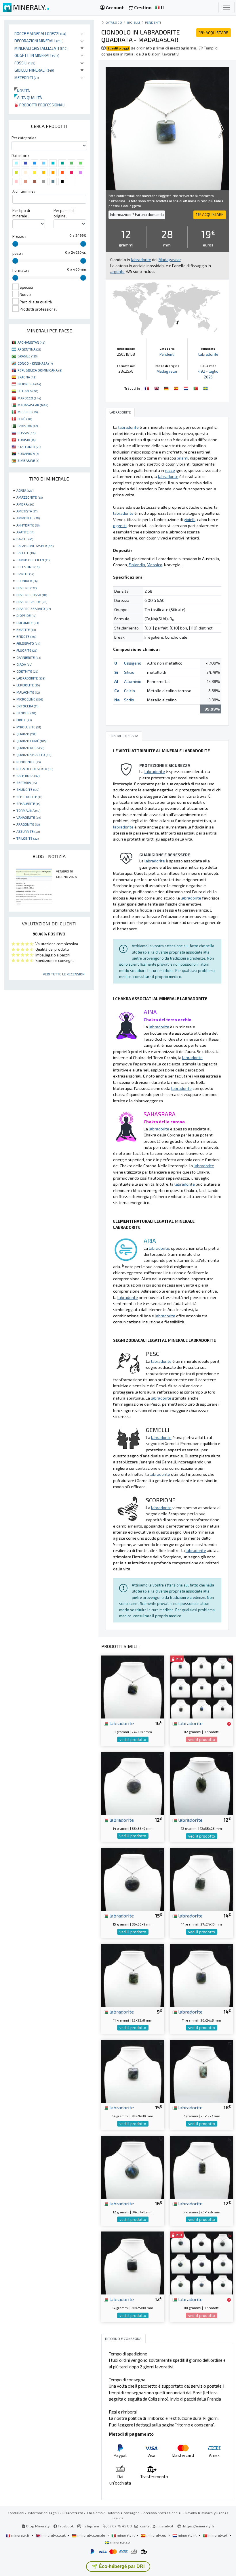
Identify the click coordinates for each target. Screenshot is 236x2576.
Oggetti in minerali (37, 55)
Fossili (25, 63)
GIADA (24, 664)
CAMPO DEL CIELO (33, 560)
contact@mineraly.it (157, 2526)
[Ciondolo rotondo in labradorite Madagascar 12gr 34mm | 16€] (133, 2166)
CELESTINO (28, 567)
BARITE (25, 539)
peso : (18, 253)
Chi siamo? (96, 2513)
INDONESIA (29, 384)
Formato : (21, 270)
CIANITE (25, 574)
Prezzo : (19, 236)
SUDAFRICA (28, 453)
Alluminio (133, 681)
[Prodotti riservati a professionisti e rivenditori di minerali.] (229, 1724)
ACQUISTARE (214, 33)
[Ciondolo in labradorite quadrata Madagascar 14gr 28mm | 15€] (133, 2071)
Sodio (129, 700)
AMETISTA (27, 511)
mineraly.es (156, 2535)
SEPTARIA (26, 782)
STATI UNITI (29, 447)
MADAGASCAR (33, 405)
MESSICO (28, 412)
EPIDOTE (26, 636)
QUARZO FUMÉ (31, 741)
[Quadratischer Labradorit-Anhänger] (167, 388)
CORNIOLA (27, 581)
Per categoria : (24, 138)
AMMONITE (28, 518)
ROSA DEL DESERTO (35, 769)
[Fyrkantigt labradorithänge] (205, 388)
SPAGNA (27, 377)
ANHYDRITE (28, 525)
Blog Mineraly (38, 2526)
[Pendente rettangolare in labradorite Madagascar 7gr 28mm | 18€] (202, 2071)
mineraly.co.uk (54, 2535)
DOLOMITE (28, 623)
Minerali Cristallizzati (41, 48)
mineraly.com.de (91, 2535)
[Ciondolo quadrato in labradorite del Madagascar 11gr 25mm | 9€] (133, 1975)
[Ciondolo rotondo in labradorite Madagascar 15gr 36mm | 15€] (133, 1879)
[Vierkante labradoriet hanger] (186, 388)
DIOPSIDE (26, 615)
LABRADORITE (31, 678)
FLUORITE (27, 650)
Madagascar (167, 371)
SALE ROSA (28, 776)
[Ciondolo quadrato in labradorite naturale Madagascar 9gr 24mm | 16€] (133, 1686)
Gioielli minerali (34, 70)
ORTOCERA (27, 706)
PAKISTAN (28, 426)
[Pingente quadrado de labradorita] (196, 388)
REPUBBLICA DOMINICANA (40, 370)
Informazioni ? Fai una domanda (137, 215)
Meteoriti (27, 77)
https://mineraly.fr (199, 2526)
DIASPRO (26, 588)
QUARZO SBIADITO (34, 755)
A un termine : (24, 191)
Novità (22, 91)
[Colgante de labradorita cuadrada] (177, 388)
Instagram (90, 2526)
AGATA (25, 490)
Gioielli (134, 22)
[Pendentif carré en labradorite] (147, 388)
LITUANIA (28, 391)
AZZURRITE (28, 831)
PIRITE (24, 720)
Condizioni (16, 2513)
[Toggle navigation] (227, 7)
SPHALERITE (28, 803)
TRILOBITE (27, 838)
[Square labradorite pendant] (157, 388)
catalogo (114, 22)
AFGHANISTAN (31, 342)
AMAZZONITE (29, 497)
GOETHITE (27, 671)
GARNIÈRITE (29, 657)
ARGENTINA (29, 349)
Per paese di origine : (64, 213)
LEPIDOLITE (28, 685)
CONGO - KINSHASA (35, 363)
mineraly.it (126, 2535)
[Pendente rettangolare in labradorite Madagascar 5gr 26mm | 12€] (202, 2166)
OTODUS (26, 713)
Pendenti (153, 22)
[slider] (15, 244)
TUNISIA (26, 440)
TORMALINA (28, 810)
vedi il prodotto (133, 1739)
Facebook (65, 2526)
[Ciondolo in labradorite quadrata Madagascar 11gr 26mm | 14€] (202, 1975)
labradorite (121, 1723)
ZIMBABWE (28, 460)
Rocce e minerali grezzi (40, 34)
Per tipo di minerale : (21, 213)
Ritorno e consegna (124, 2513)
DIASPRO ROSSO (32, 595)
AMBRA (25, 504)
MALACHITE (28, 692)
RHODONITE (28, 762)
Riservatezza (73, 2513)
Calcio (130, 691)
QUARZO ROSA (30, 748)
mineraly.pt (218, 2535)
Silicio (129, 672)
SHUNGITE (28, 789)
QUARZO (26, 734)
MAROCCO (29, 398)
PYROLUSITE (29, 727)
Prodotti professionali (42, 105)
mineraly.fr (20, 2535)
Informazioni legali (43, 2513)
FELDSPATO (28, 643)
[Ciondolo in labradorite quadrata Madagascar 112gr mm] (202, 1686)
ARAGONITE (28, 824)
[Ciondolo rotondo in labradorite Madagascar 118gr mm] (202, 2262)
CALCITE (26, 553)
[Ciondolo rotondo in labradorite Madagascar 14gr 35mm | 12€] (133, 1783)
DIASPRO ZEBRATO (34, 608)
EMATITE (26, 629)
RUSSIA (26, 433)
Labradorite (208, 354)
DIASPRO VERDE (32, 602)
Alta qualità (28, 98)
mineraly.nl (187, 2535)
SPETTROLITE (29, 797)
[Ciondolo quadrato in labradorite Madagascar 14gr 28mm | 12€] (133, 2262)
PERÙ (25, 419)
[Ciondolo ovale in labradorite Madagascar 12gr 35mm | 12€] (202, 1783)
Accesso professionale (162, 2513)
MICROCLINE (30, 699)
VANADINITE (29, 817)
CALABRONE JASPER (35, 546)
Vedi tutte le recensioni (64, 974)
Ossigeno (133, 663)
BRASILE (27, 356)
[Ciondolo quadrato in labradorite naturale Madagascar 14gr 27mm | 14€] (202, 1879)
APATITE (25, 532)
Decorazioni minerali (39, 41)
